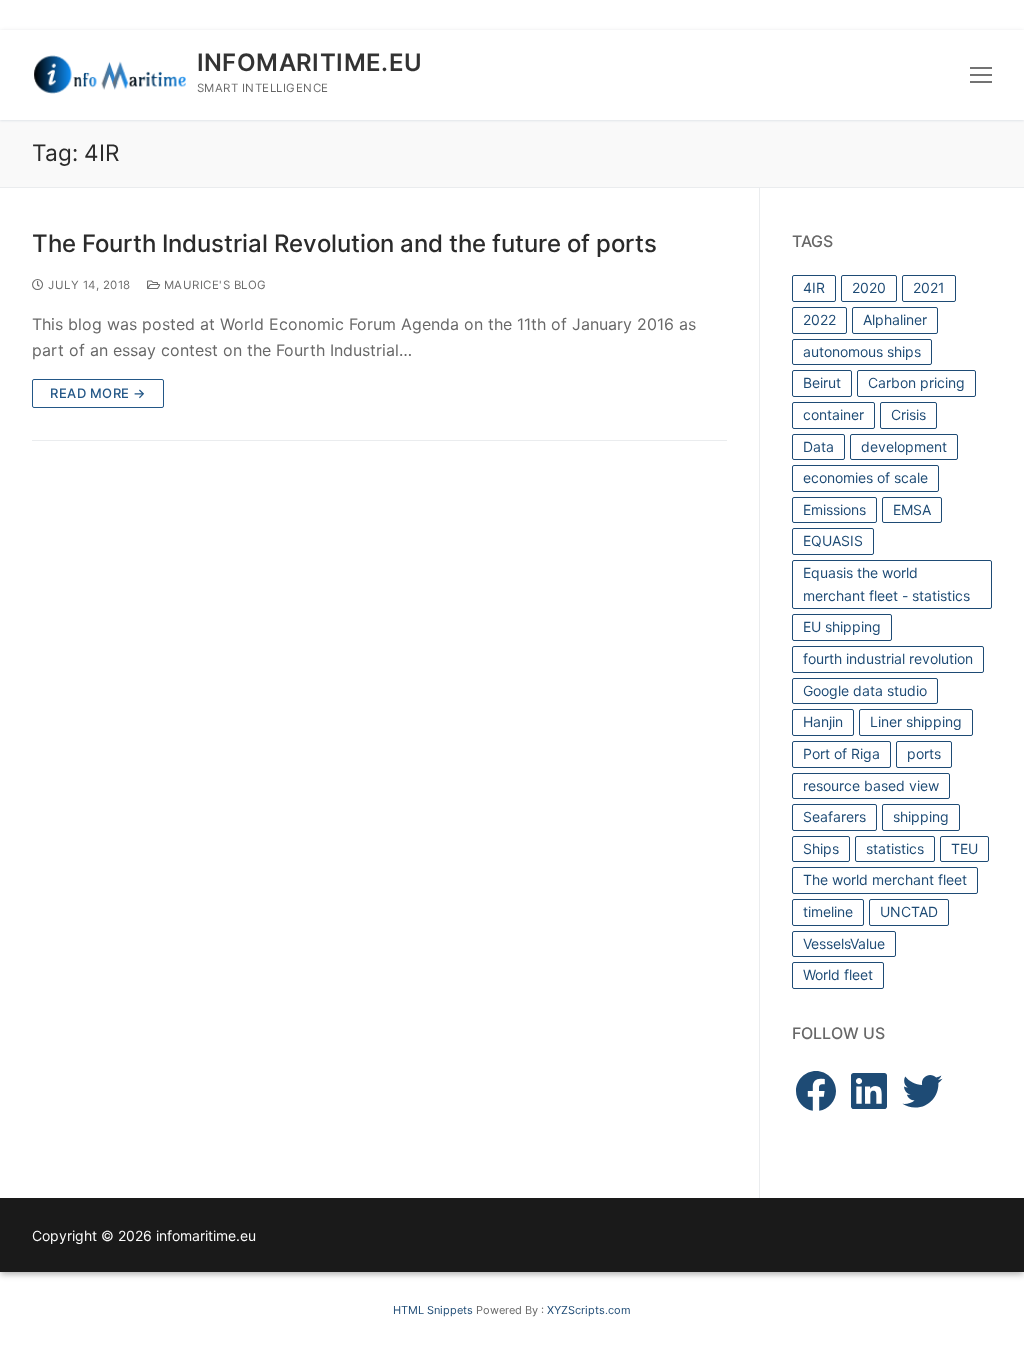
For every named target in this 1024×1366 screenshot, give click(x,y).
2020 (869, 287)
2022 (819, 319)
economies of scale (865, 477)
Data (818, 446)
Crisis (908, 414)
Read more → (98, 393)
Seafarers (834, 816)
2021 (929, 287)
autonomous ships (862, 351)
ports (924, 753)
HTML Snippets (433, 1310)
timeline (828, 911)
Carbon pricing (916, 382)
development (904, 446)
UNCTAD (909, 911)
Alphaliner (895, 319)
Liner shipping (916, 721)
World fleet (838, 974)
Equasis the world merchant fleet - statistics (886, 584)
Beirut (822, 382)
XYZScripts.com (589, 1310)
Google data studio (865, 690)
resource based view (871, 785)
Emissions (834, 509)
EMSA (912, 509)
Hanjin (823, 721)
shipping (921, 816)
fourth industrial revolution (888, 658)
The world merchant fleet (885, 879)
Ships (821, 848)
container (833, 414)
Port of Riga (841, 753)
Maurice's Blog (213, 285)
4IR (814, 287)
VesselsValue (844, 943)
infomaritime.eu (310, 62)
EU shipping (842, 626)
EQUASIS (833, 540)
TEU (964, 848)
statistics (895, 848)
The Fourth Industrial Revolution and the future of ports (344, 243)
